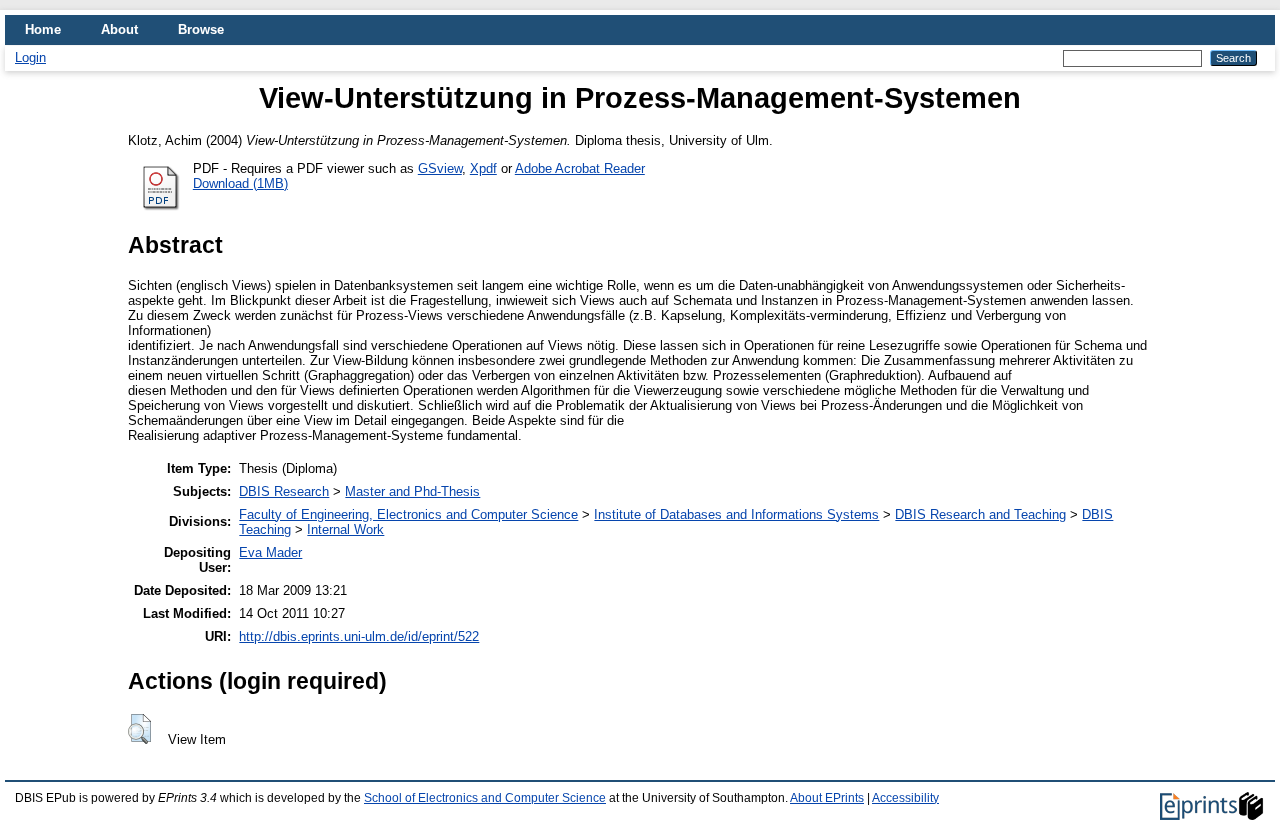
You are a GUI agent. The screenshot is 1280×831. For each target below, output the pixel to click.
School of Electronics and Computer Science (485, 798)
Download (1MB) (240, 183)
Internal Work (345, 529)
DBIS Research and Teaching (980, 514)
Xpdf (483, 168)
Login (30, 57)
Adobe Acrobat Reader (580, 168)
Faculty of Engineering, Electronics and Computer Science (408, 514)
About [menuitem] (119, 29)
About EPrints (827, 798)
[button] (139, 729)
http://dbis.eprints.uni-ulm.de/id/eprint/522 (359, 636)
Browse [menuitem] (201, 29)
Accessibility (905, 798)
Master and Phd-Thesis (412, 491)
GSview (440, 168)
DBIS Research (284, 491)
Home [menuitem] (43, 29)
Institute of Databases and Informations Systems (736, 514)
